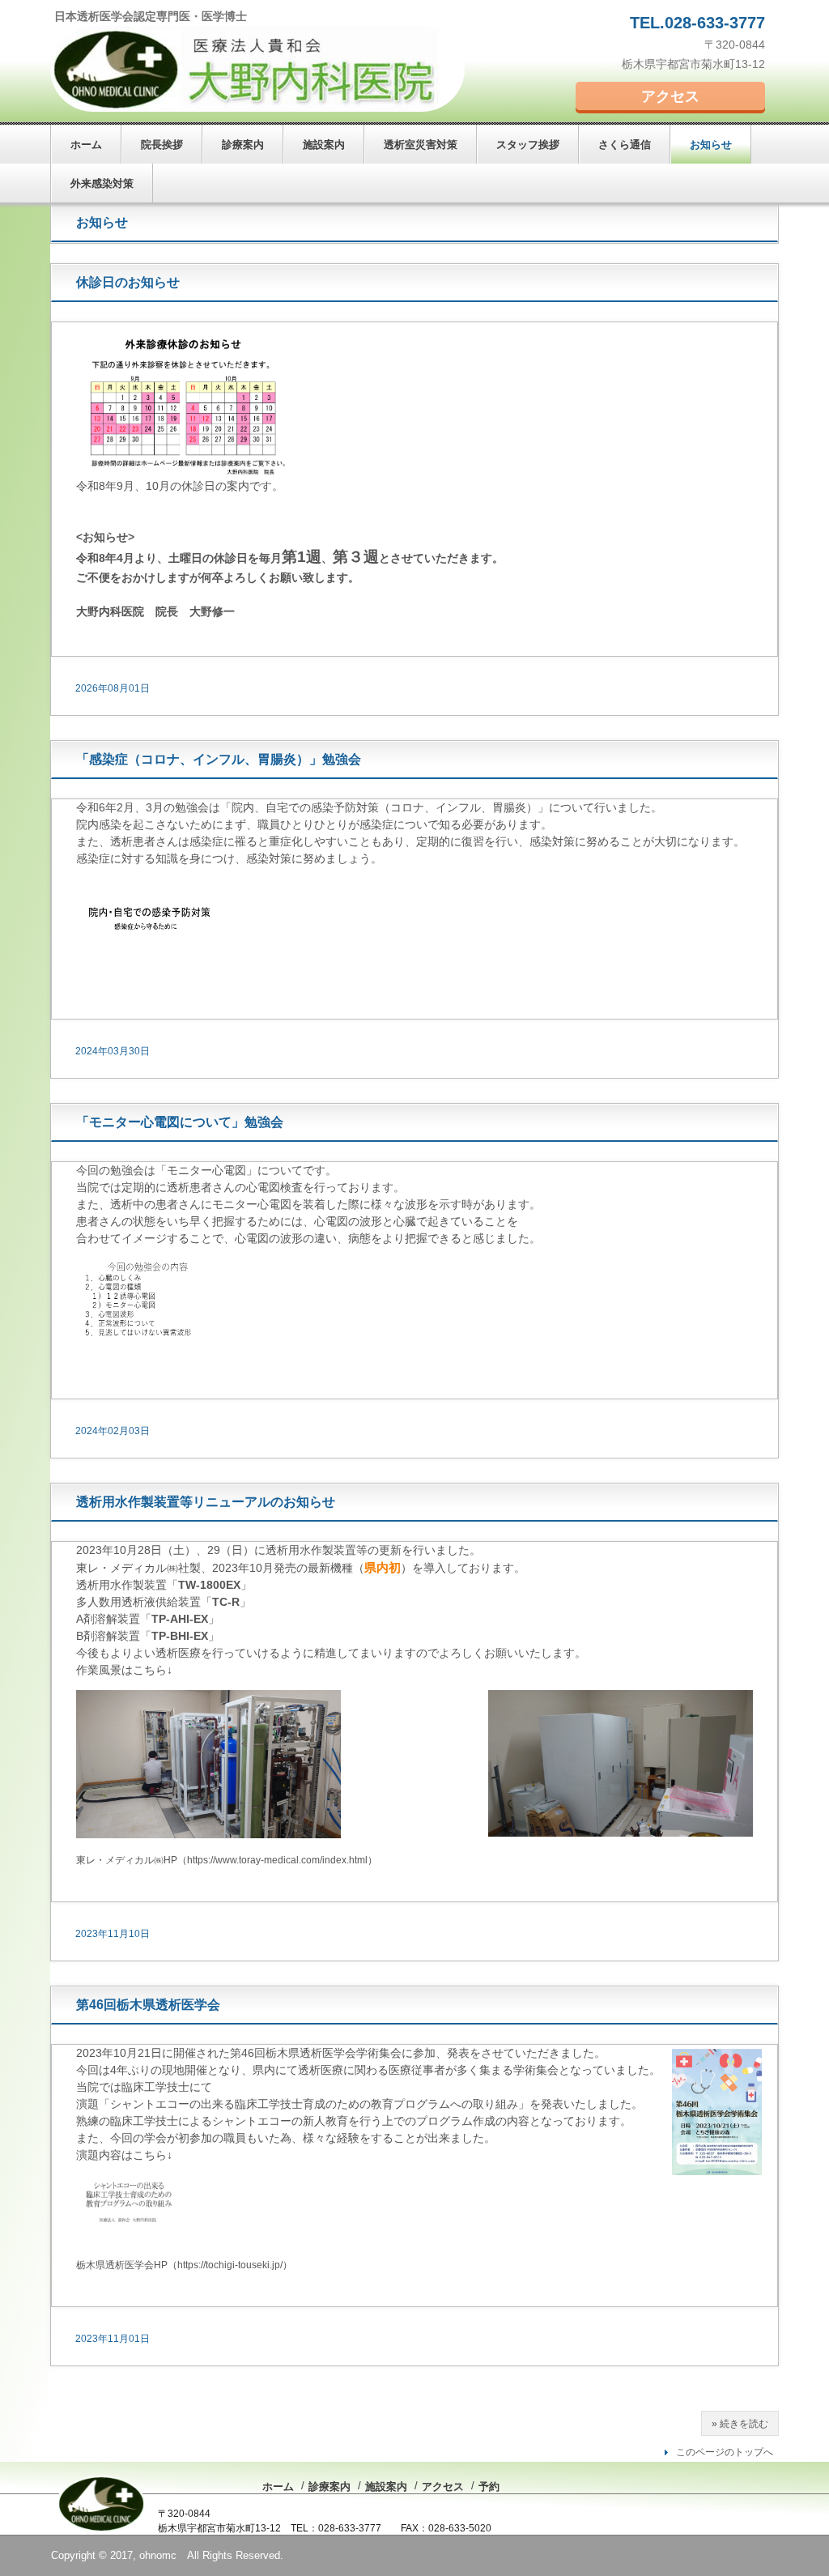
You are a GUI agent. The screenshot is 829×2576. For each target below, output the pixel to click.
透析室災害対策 (421, 145)
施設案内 (324, 145)
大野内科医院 (257, 69)
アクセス (670, 96)
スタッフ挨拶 (528, 145)
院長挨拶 (162, 145)
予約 (489, 2487)
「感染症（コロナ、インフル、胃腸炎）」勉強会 (219, 759)
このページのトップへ (725, 2452)
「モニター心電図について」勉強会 (180, 1122)
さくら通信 (625, 145)
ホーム (86, 145)
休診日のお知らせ (128, 282)
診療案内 (243, 145)
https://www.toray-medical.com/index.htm (276, 1860)
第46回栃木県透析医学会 (148, 2005)
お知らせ (711, 145)
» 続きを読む (740, 2424)
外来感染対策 (102, 183)
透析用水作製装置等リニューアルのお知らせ (206, 1502)
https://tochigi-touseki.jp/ (230, 2265)
